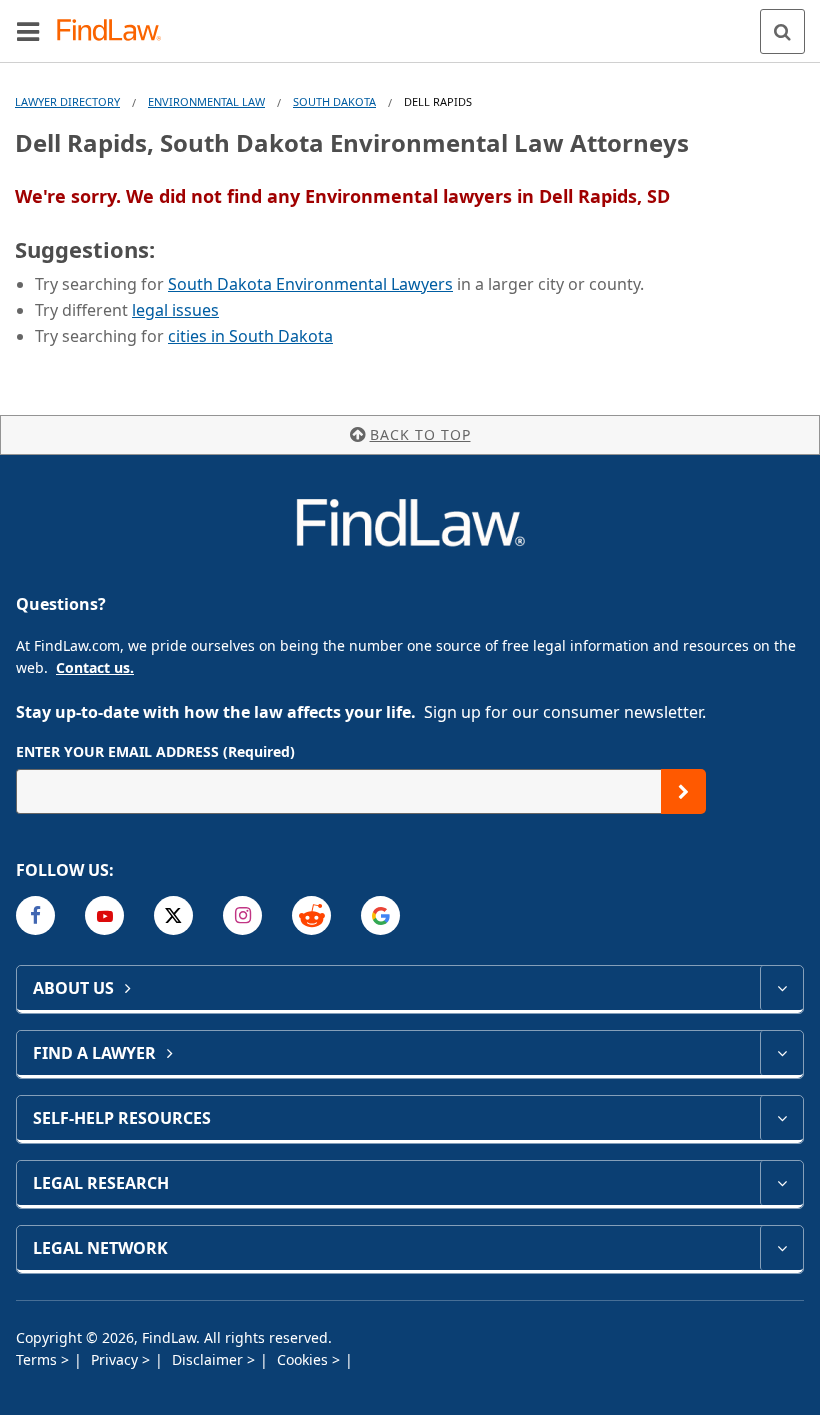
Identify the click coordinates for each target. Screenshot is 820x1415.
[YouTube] (104, 915)
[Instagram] (242, 915)
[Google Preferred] (380, 915)
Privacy (116, 1359)
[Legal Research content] (781, 1183)
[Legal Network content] (781, 1248)
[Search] (782, 31)
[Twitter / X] (173, 915)
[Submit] (683, 791)
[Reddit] (311, 915)
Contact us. (95, 667)
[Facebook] (35, 915)
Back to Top (420, 434)
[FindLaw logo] (115, 31)
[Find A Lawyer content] (781, 1053)
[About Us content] (781, 988)
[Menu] (28, 31)
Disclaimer (209, 1359)
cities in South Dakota (250, 336)
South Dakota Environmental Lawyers (310, 284)
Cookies (304, 1359)
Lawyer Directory (67, 101)
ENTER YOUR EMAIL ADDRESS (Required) (155, 751)
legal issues (175, 310)
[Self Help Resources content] (781, 1118)
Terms (38, 1359)
